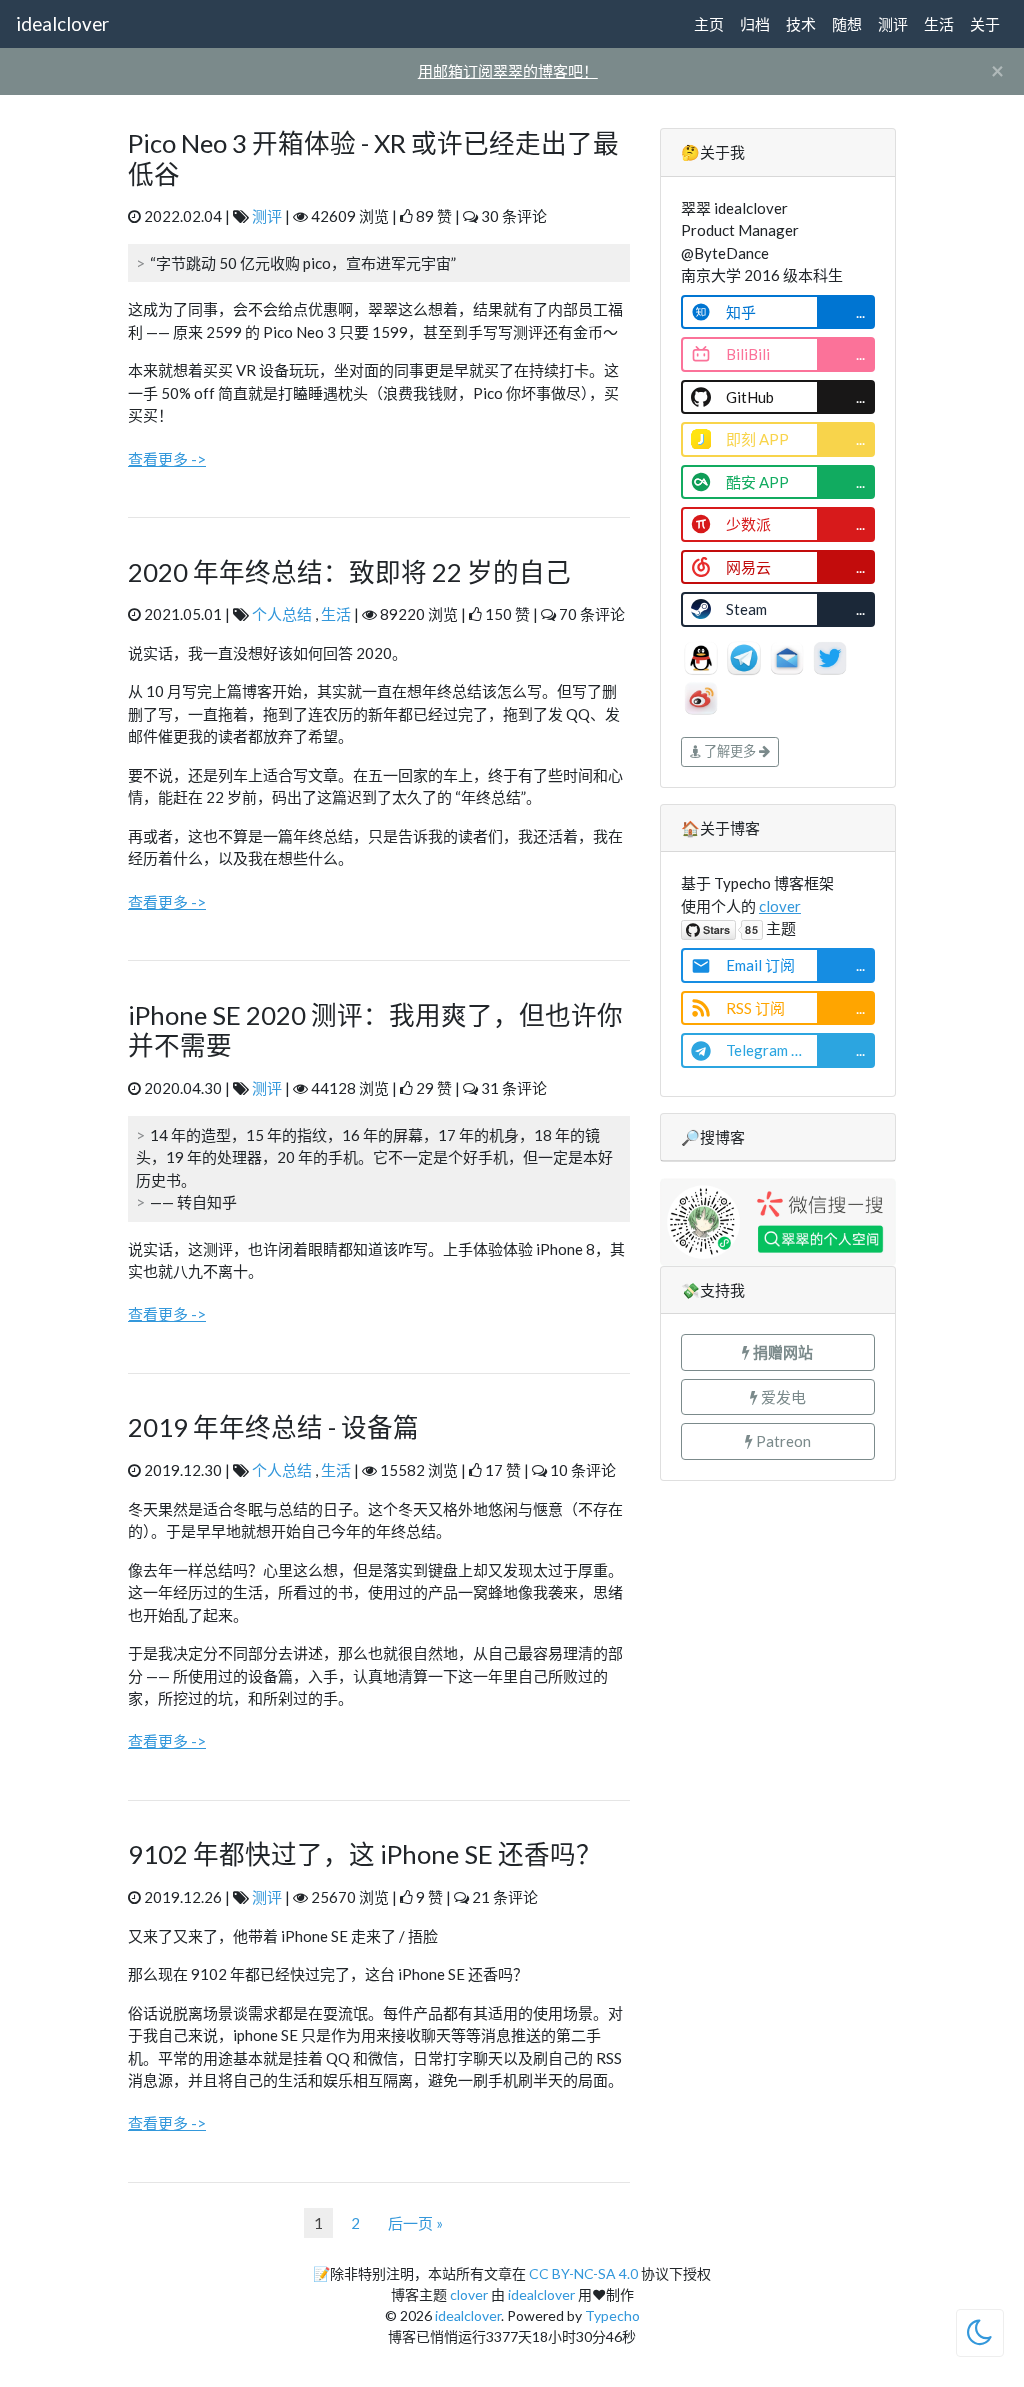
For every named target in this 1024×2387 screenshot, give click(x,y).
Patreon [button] (782, 1441)
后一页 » (415, 2223)
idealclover (62, 23)
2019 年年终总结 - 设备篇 (273, 1427)
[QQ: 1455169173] (702, 655)
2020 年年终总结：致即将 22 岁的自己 (349, 572)
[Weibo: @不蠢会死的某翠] (701, 695)
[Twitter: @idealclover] (830, 655)
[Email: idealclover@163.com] (788, 655)
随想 (847, 24)
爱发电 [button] (782, 1397)
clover (780, 906)
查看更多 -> (167, 459)
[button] (778, 1352)
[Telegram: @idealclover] (745, 655)
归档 (755, 24)
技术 (801, 24)
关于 (985, 24)
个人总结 (282, 614)
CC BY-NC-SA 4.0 (583, 2273)
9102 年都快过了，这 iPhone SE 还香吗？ (365, 1854)
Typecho (612, 2315)
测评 (893, 24)
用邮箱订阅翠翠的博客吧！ (508, 71)
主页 (709, 24)
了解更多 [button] (730, 751)
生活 (939, 24)
